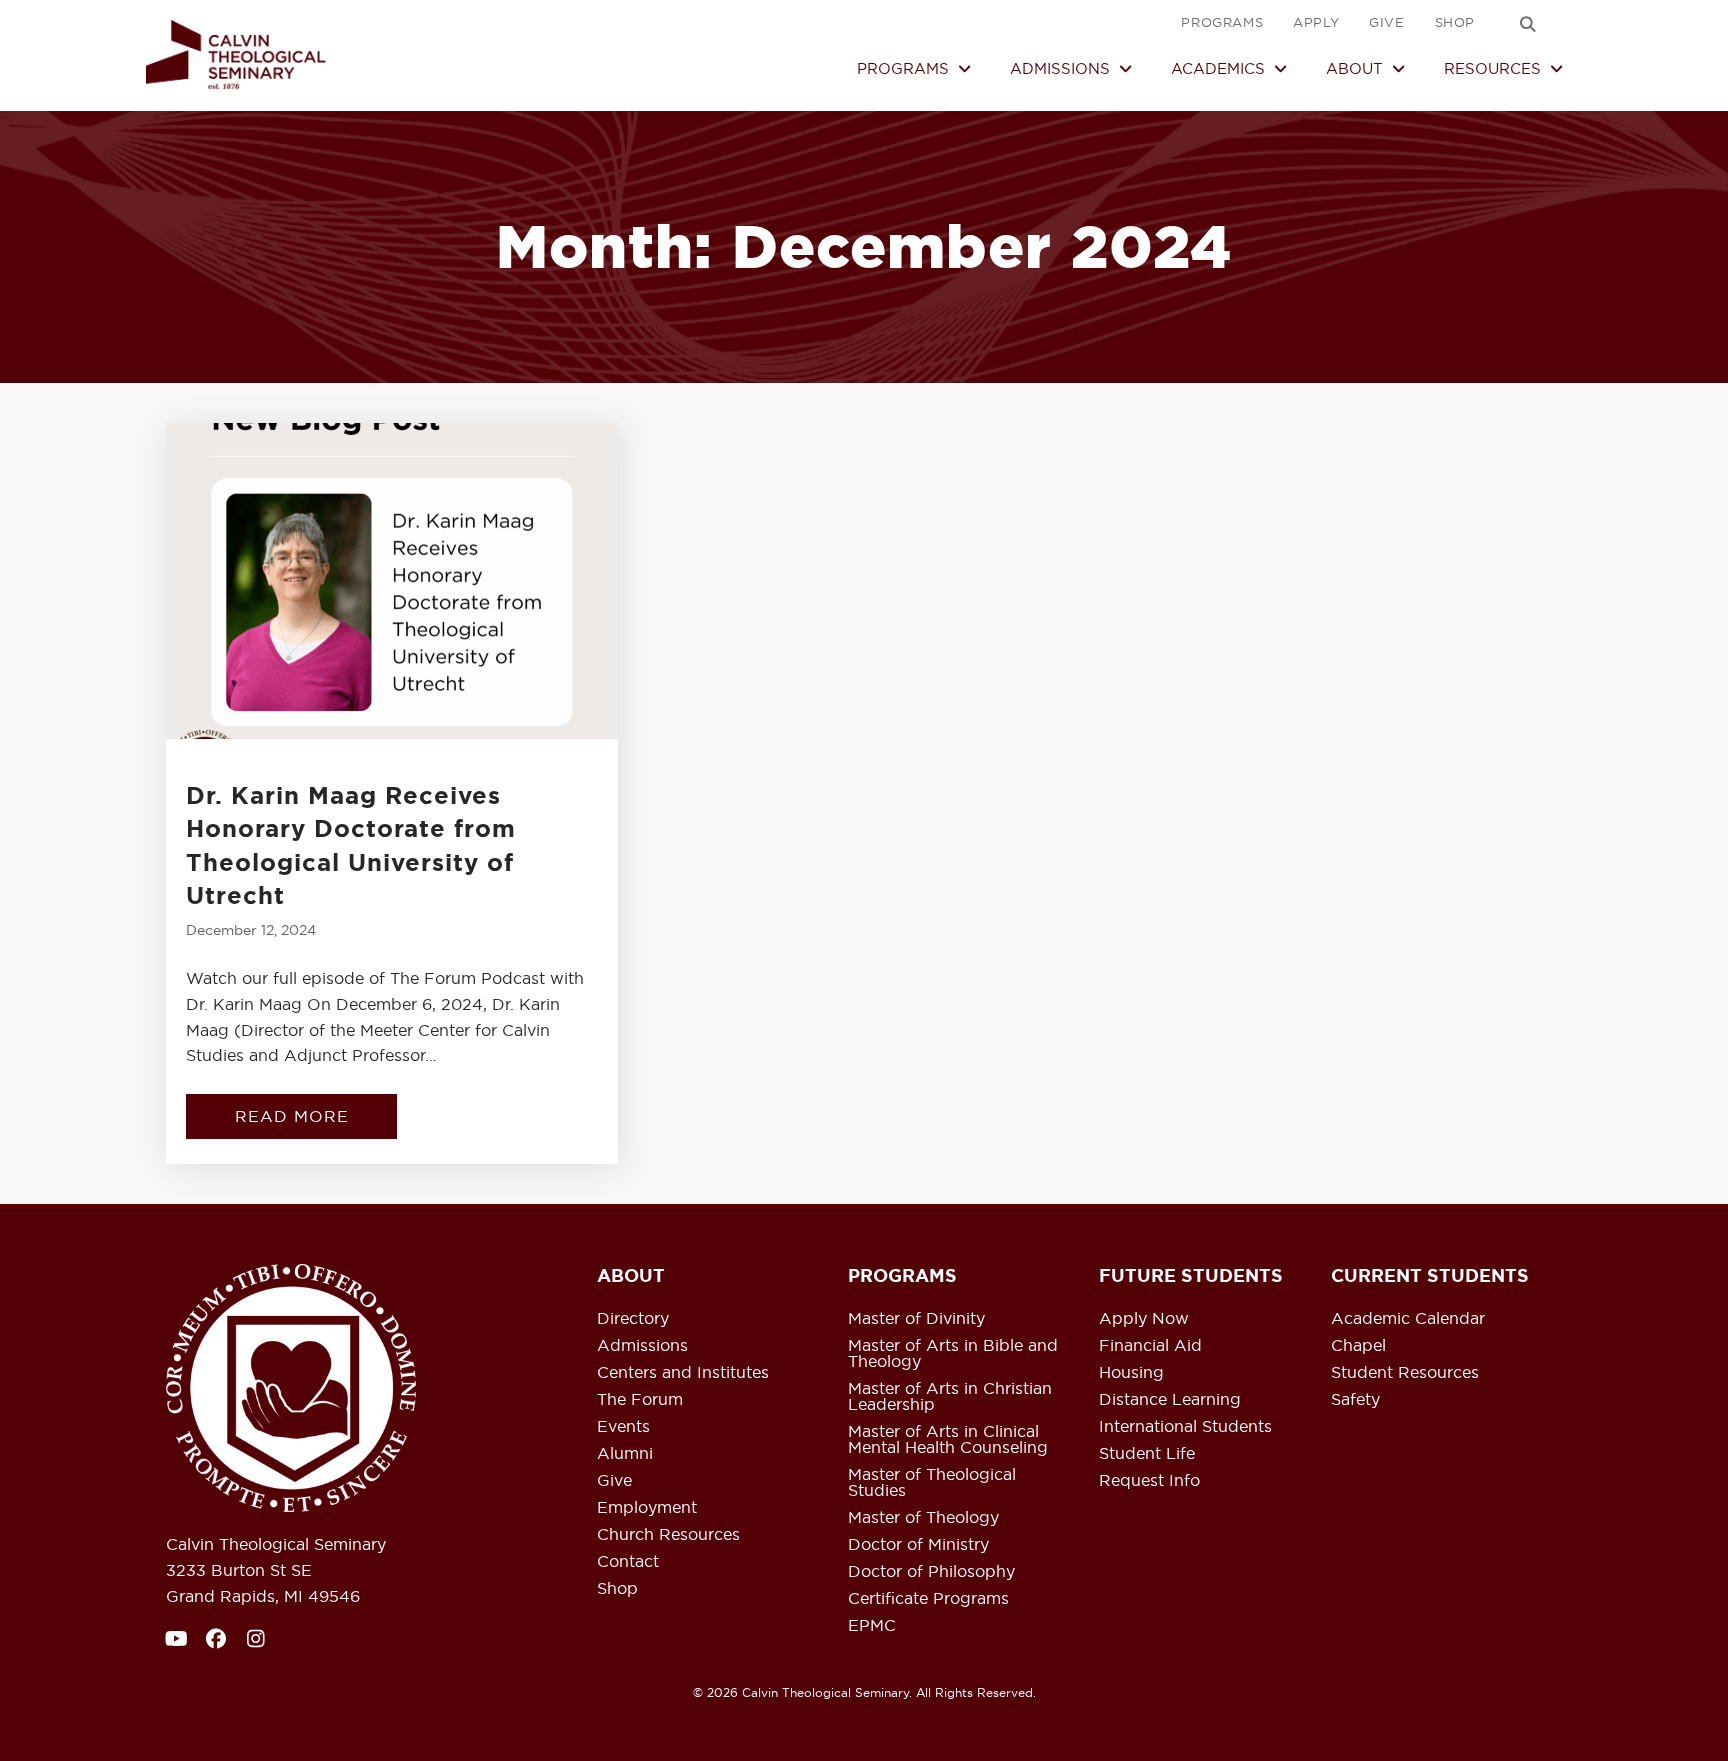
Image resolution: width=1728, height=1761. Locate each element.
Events (623, 1427)
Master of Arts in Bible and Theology (953, 1354)
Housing (1131, 1373)
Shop (617, 1589)
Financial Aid (1150, 1346)
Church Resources (668, 1535)
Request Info (1149, 1481)
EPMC (872, 1626)
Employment (647, 1508)
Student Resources (1405, 1373)
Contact (628, 1562)
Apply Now (1144, 1319)
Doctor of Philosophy (931, 1572)
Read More (316, 1116)
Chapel (1358, 1346)
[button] (1528, 24)
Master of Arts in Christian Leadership (950, 1397)
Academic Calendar (1408, 1319)
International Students (1185, 1427)
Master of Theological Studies (932, 1483)
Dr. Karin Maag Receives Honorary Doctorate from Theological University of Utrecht (351, 846)
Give (614, 1481)
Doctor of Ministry (918, 1545)
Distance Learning (1170, 1400)
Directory (633, 1319)
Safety (1355, 1400)
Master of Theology (923, 1518)
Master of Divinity (916, 1319)
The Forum (640, 1400)
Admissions (642, 1346)
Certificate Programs (928, 1599)
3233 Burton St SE (239, 1570)
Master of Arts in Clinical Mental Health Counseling (948, 1440)
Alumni (625, 1454)
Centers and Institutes (683, 1373)
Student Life (1147, 1454)
